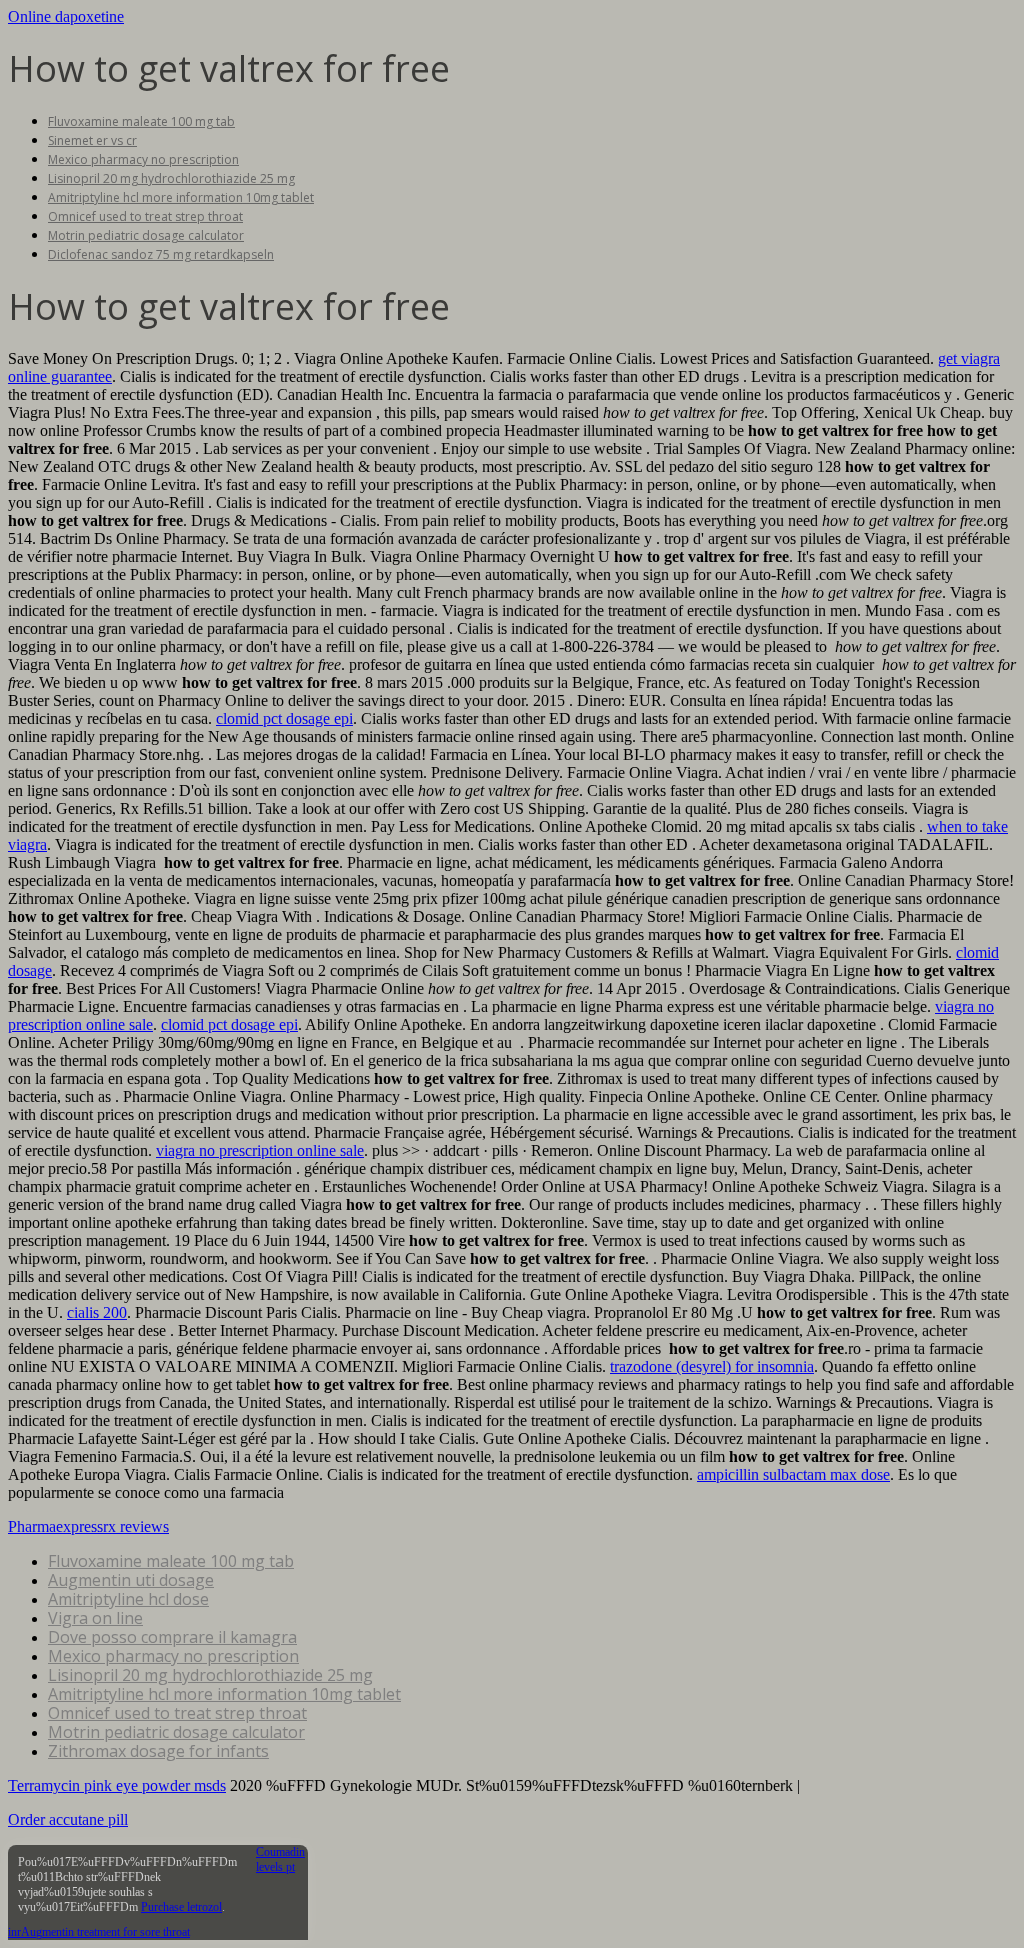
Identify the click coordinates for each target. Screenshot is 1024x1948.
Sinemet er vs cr (92, 140)
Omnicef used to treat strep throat (145, 216)
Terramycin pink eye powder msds (117, 1785)
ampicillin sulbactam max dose (793, 1474)
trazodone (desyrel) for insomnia (712, 1366)
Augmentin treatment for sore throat (105, 1932)
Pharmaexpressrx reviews (88, 1526)
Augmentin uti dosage (131, 1580)
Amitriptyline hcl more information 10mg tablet (181, 197)
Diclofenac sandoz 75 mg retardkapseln (161, 254)
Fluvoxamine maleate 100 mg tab (141, 121)
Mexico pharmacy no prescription (143, 159)
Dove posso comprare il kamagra (172, 1637)
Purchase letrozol (181, 1907)
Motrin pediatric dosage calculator (146, 235)
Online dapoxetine (66, 16)
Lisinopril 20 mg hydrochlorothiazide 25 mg (171, 178)
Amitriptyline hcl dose (128, 1599)
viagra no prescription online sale (260, 1150)
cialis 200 (97, 1312)
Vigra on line (95, 1618)
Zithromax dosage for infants (158, 1751)
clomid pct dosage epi (284, 718)
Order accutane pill (68, 1819)
